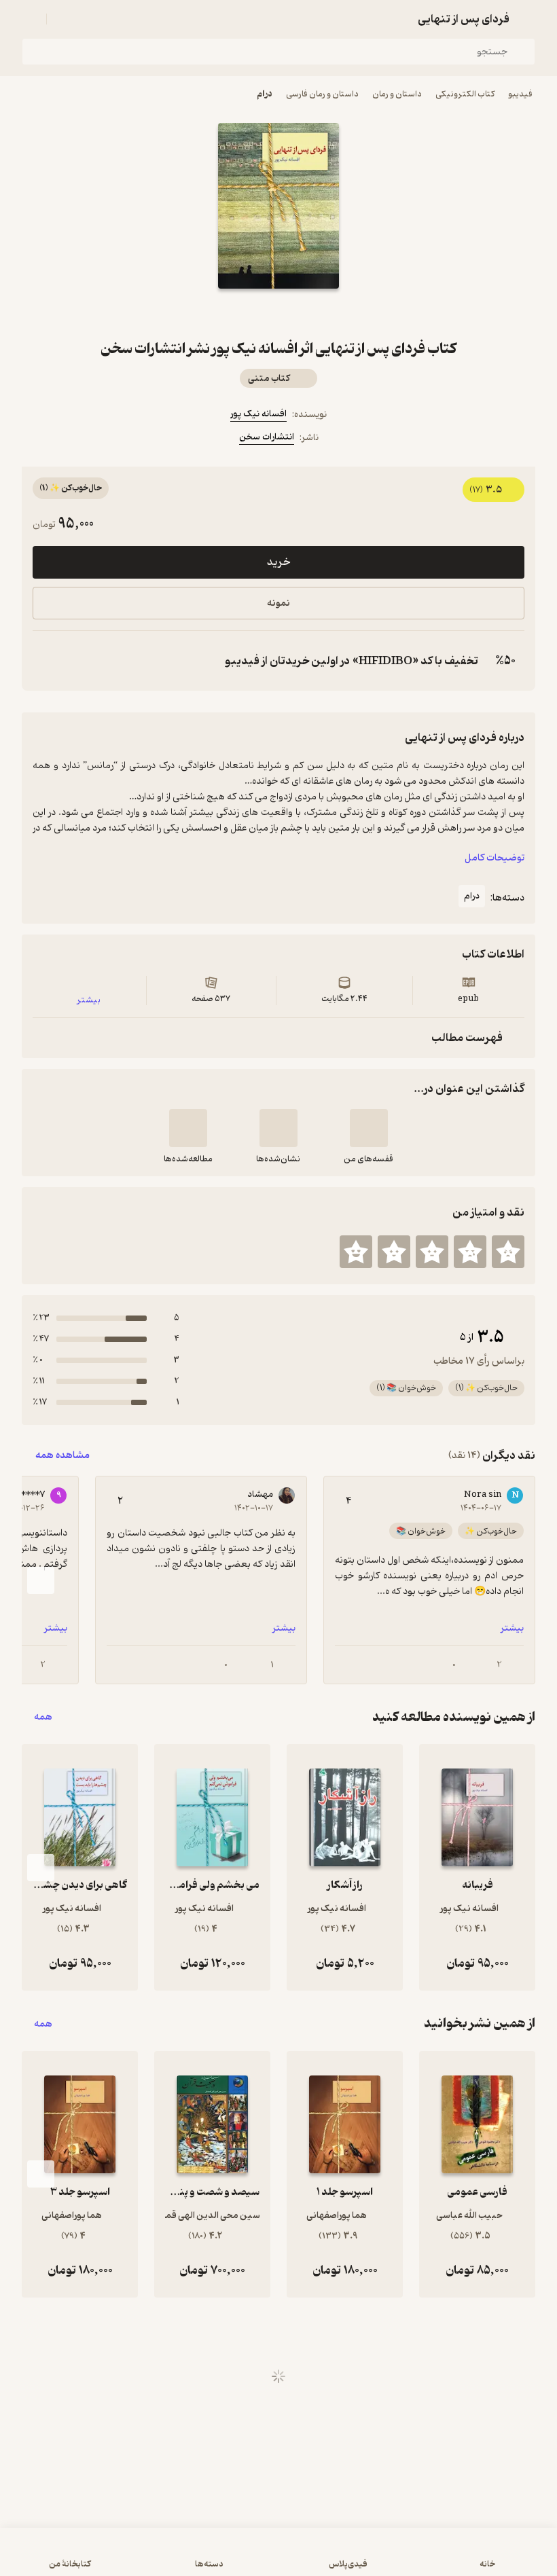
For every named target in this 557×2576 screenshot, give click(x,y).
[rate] (508, 1252)
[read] (188, 1128)
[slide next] (41, 1580)
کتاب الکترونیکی (465, 94)
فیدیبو (520, 94)
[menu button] (30, 19)
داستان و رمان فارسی (322, 94)
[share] (246, 313)
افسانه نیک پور (258, 414)
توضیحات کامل (495, 858)
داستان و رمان (397, 94)
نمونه (278, 603)
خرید (278, 562)
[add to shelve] (369, 1128)
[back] (527, 19)
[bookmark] (311, 313)
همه (43, 1717)
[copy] (46, 661)
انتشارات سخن (267, 437)
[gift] (278, 313)
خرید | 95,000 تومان (279, 2558)
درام (265, 94)
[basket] (63, 19)
